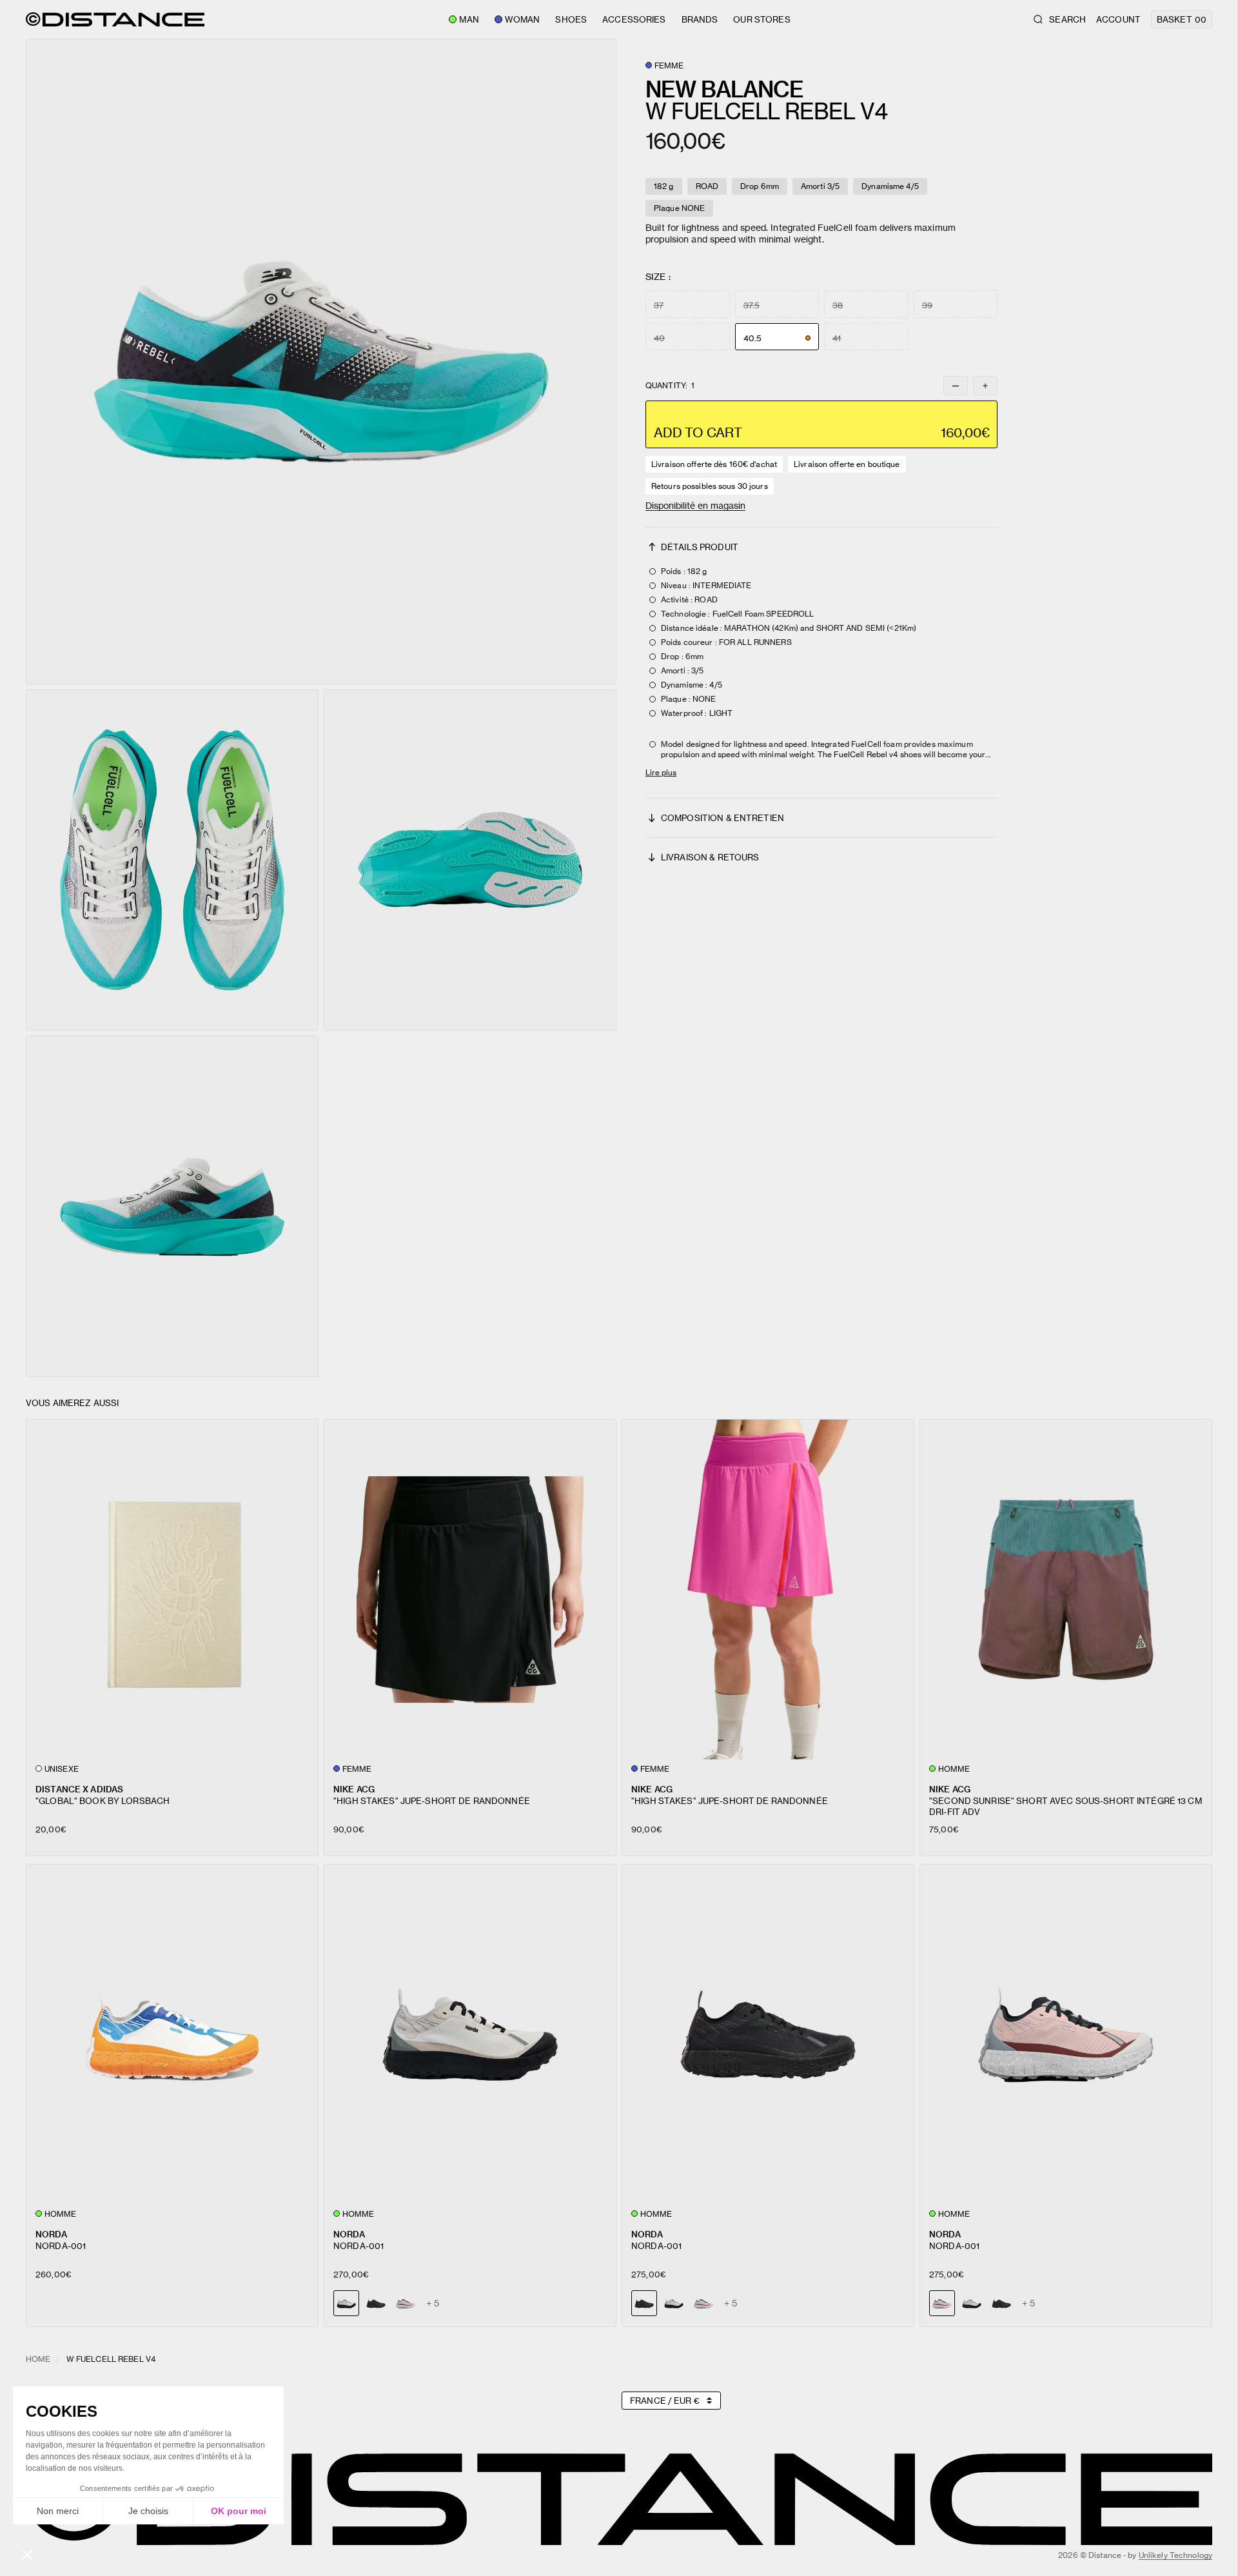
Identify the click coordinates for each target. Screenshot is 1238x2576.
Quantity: (670, 386)
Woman (523, 19)
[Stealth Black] (376, 2303)
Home (38, 2359)
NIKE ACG (354, 1789)
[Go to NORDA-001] (172, 2035)
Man (469, 19)
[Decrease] (956, 386)
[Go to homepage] (115, 19)
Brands (700, 19)
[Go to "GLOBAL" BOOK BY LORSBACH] (172, 1590)
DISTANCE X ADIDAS (79, 1789)
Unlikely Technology (1175, 2555)
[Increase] (985, 386)
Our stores (761, 19)
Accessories (634, 19)
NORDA (51, 2234)
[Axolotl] (406, 2303)
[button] (321, 362)
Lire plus (661, 772)
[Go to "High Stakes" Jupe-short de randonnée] (470, 1590)
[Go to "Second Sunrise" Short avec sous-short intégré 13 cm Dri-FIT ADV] (1066, 1590)
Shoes (571, 19)
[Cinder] (674, 2303)
